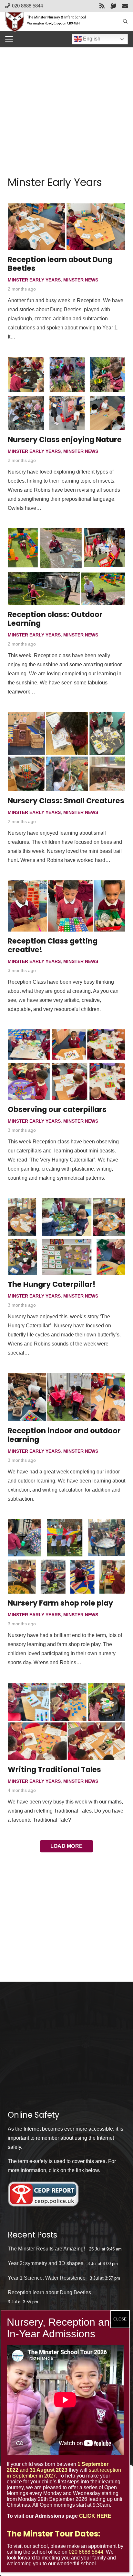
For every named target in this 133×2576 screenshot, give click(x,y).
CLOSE (120, 2319)
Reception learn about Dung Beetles (60, 264)
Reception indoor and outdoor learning (64, 1435)
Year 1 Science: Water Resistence (47, 2278)
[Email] (125, 6)
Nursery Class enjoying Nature (65, 440)
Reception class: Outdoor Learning (55, 619)
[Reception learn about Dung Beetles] (66, 227)
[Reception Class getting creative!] (66, 906)
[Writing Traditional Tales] (66, 1721)
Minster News (81, 280)
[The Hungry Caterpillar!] (66, 1236)
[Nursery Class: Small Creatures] (66, 752)
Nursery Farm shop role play (60, 1603)
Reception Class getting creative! (53, 945)
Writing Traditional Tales (54, 1769)
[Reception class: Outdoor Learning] (66, 567)
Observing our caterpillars (57, 1109)
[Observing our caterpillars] (66, 1065)
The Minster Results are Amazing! (46, 2249)
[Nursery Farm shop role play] (66, 1556)
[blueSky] (113, 6)
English (91, 39)
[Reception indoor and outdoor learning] (66, 1397)
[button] (125, 21)
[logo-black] (48, 21)
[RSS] (102, 6)
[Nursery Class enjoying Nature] (66, 394)
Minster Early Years (34, 280)
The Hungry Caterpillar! (52, 1284)
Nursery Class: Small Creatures (66, 801)
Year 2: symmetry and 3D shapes (46, 2263)
